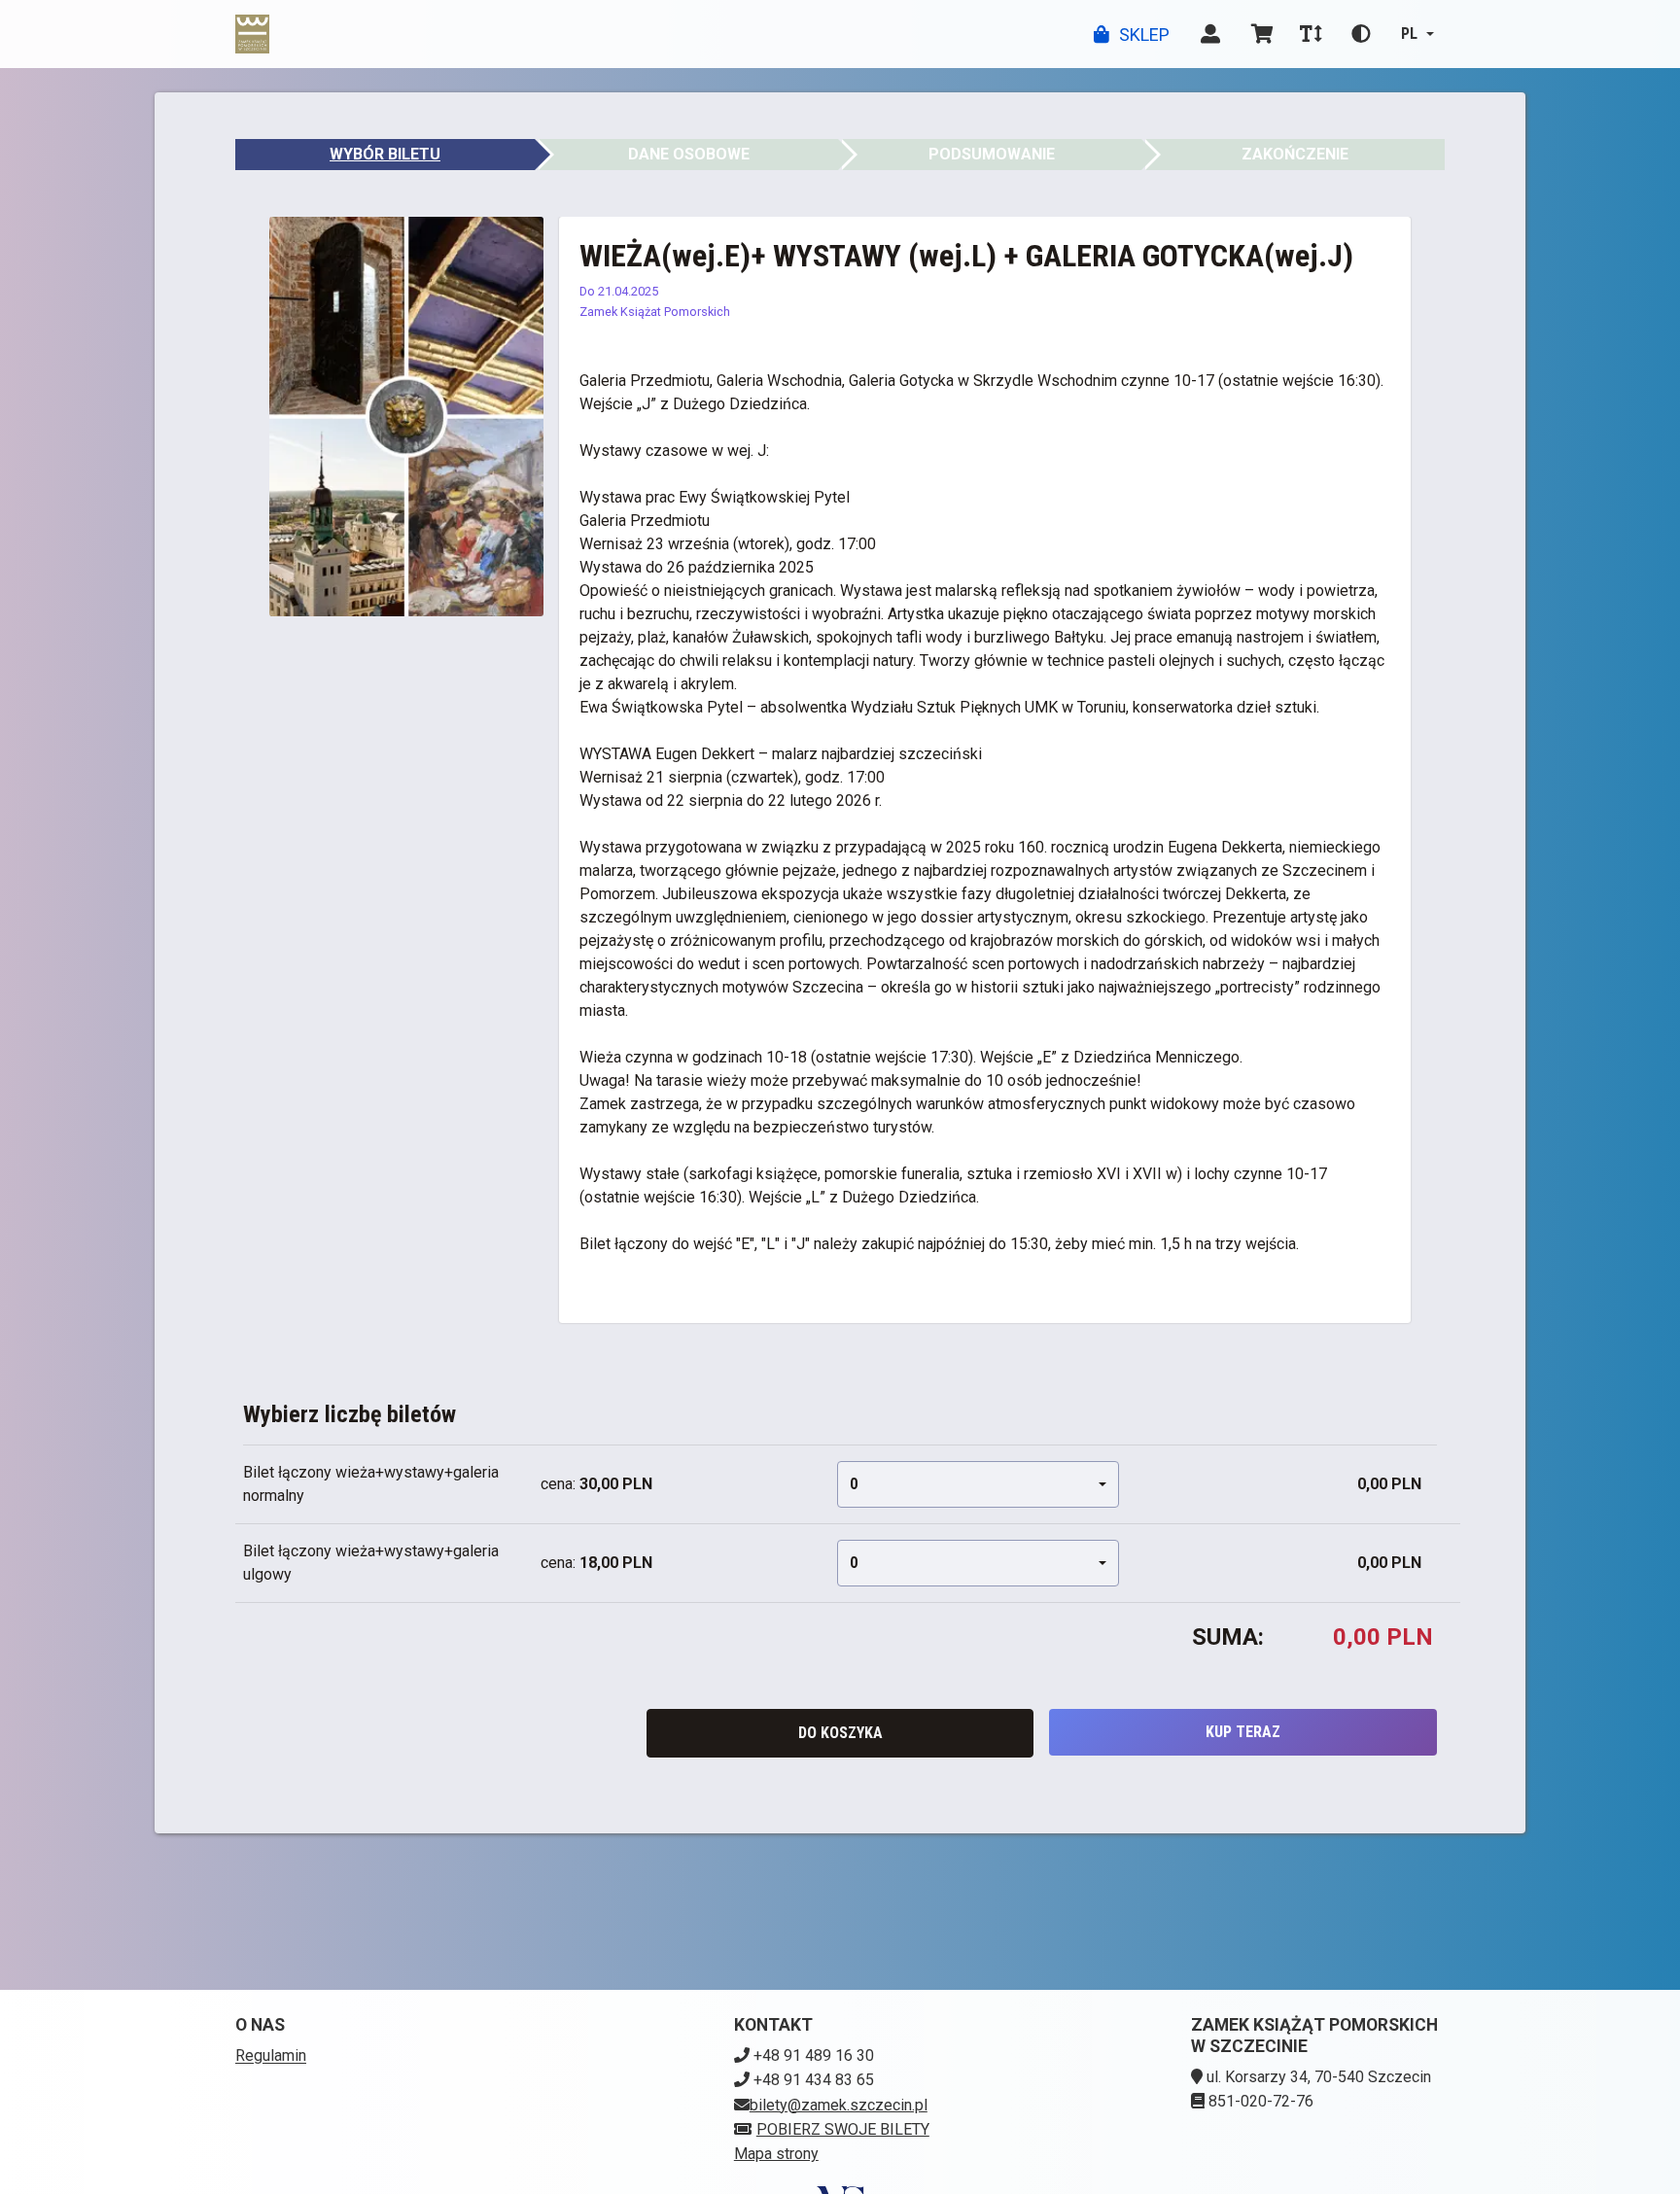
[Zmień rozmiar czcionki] (1311, 34)
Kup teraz (1243, 1732)
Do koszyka (840, 1733)
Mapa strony (776, 2154)
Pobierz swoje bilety (843, 2129)
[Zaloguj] (1210, 34)
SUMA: (1228, 1637)
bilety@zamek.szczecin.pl (839, 2105)
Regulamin (271, 2055)
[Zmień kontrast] (1361, 34)
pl (1409, 34)
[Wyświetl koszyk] (1262, 34)
